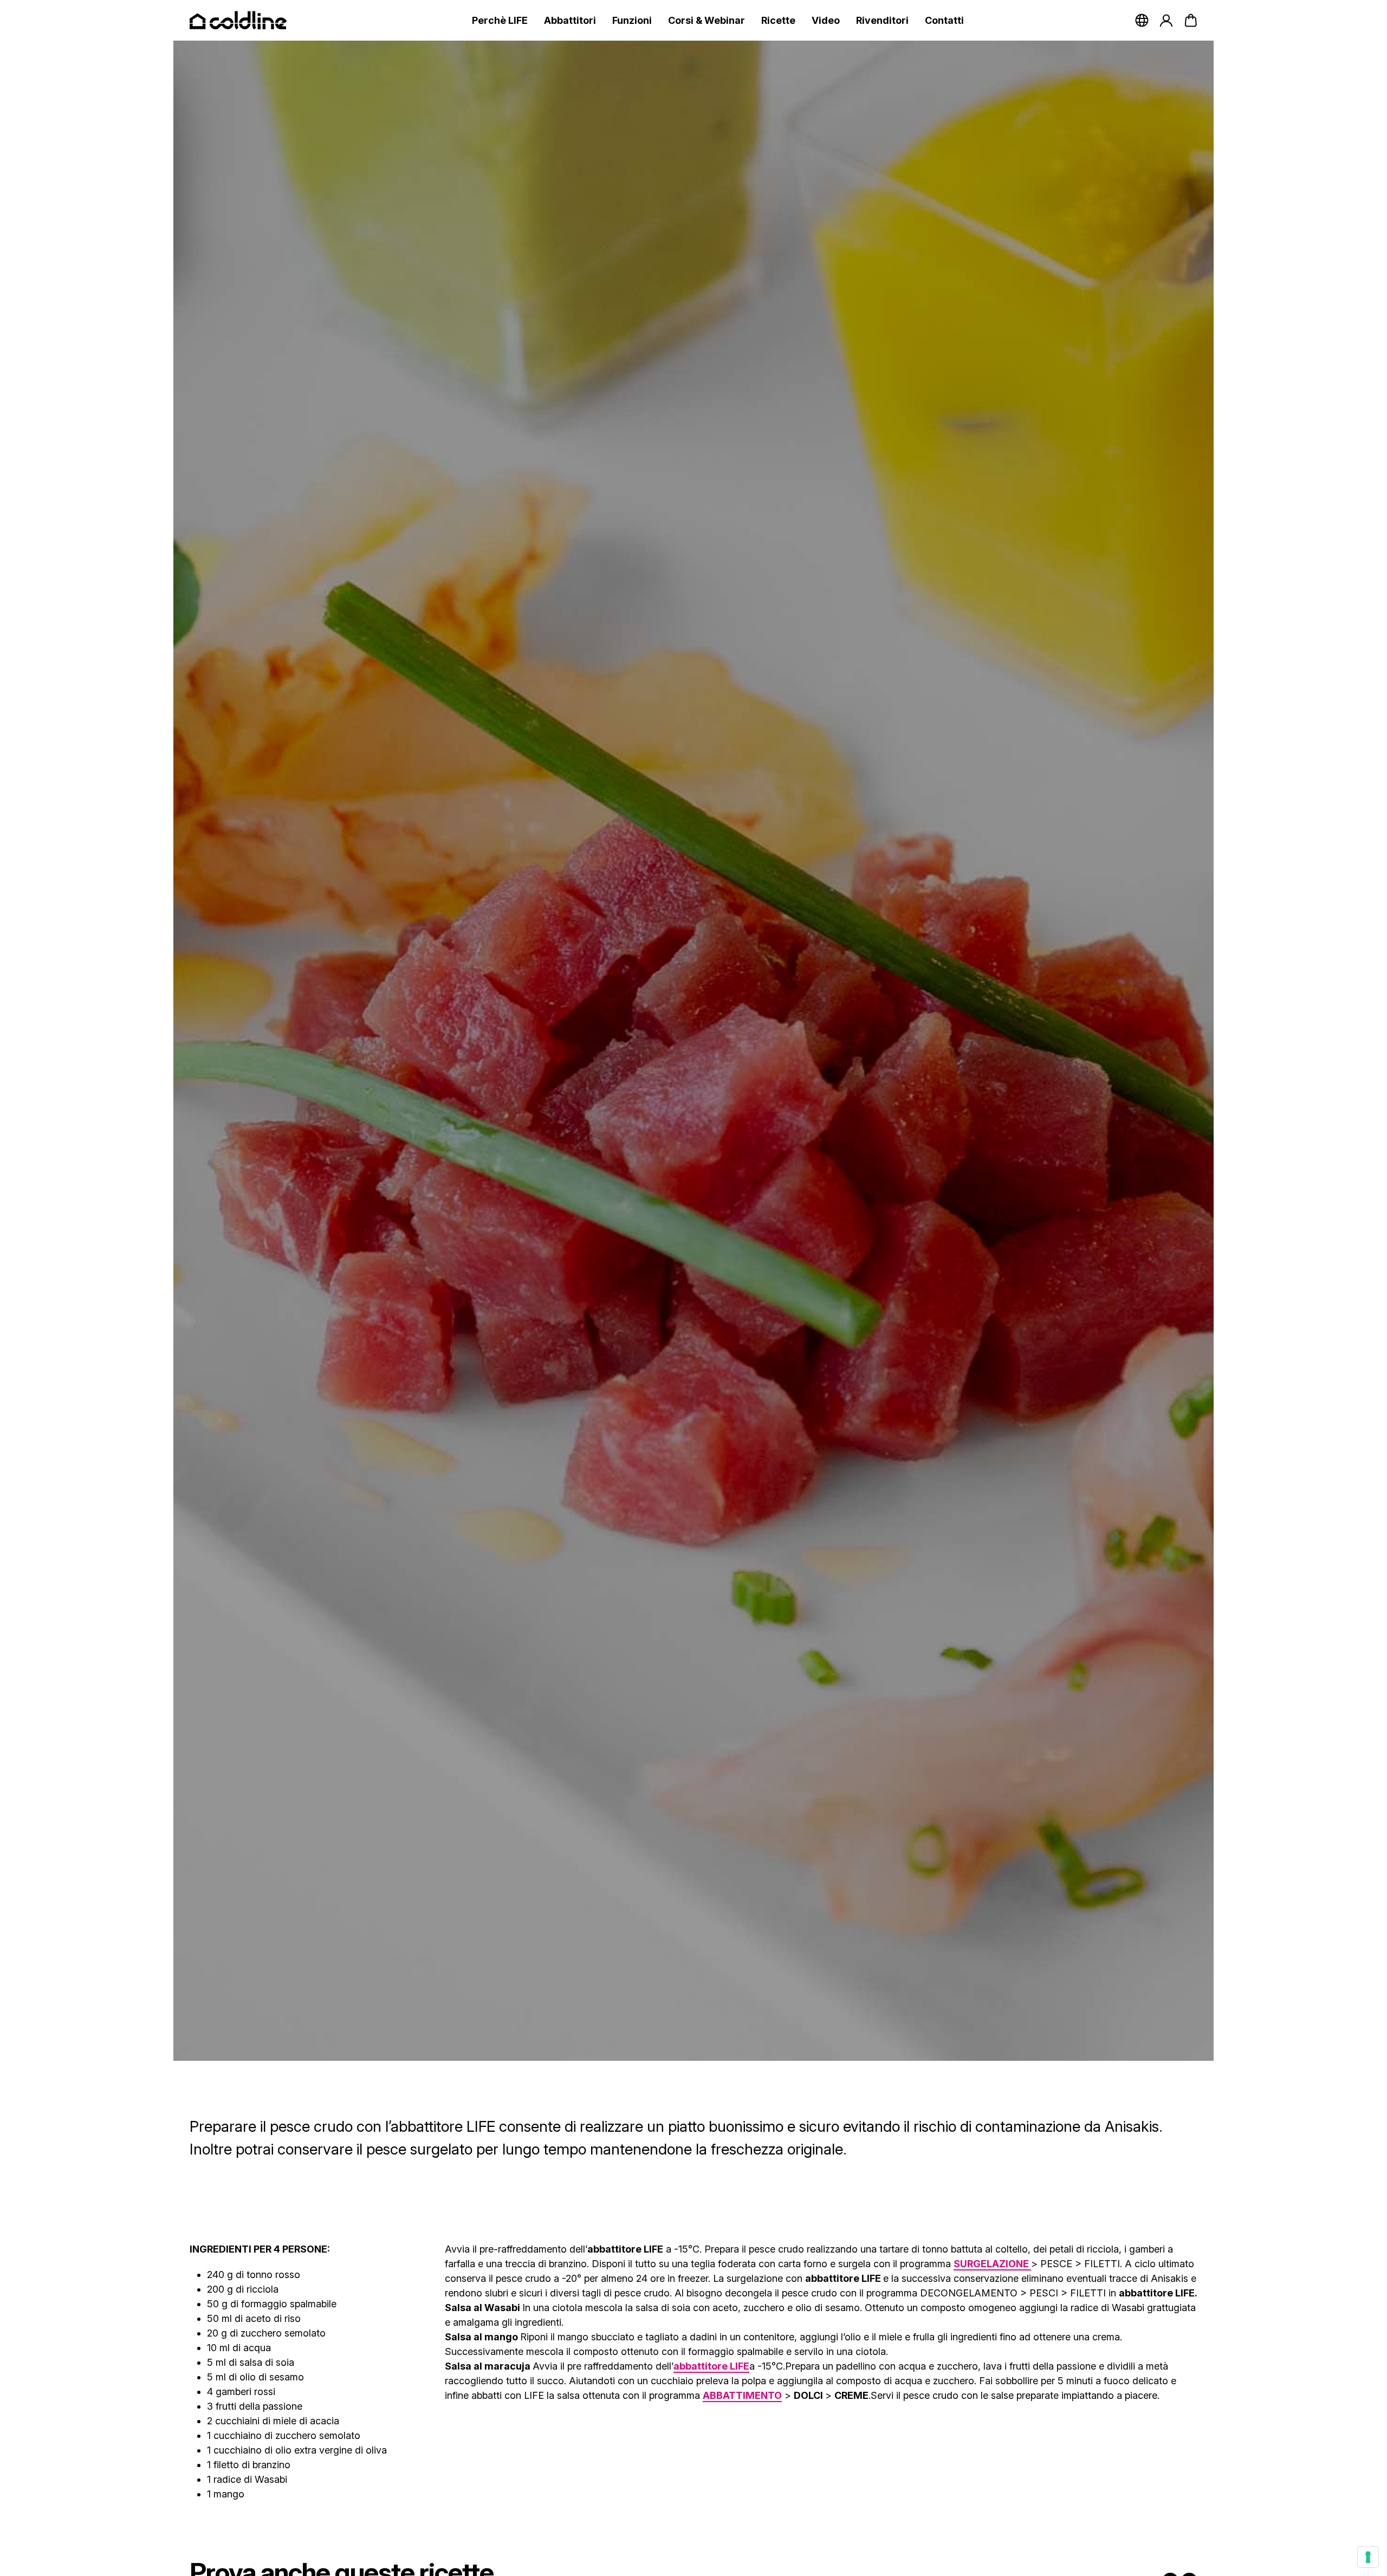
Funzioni (632, 20)
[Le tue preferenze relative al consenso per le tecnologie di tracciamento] (1368, 2557)
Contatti (944, 20)
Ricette (778, 20)
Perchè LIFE (500, 20)
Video (826, 20)
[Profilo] (1166, 20)
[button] (1191, 20)
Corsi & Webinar (707, 20)
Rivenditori (882, 20)
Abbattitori (570, 20)
